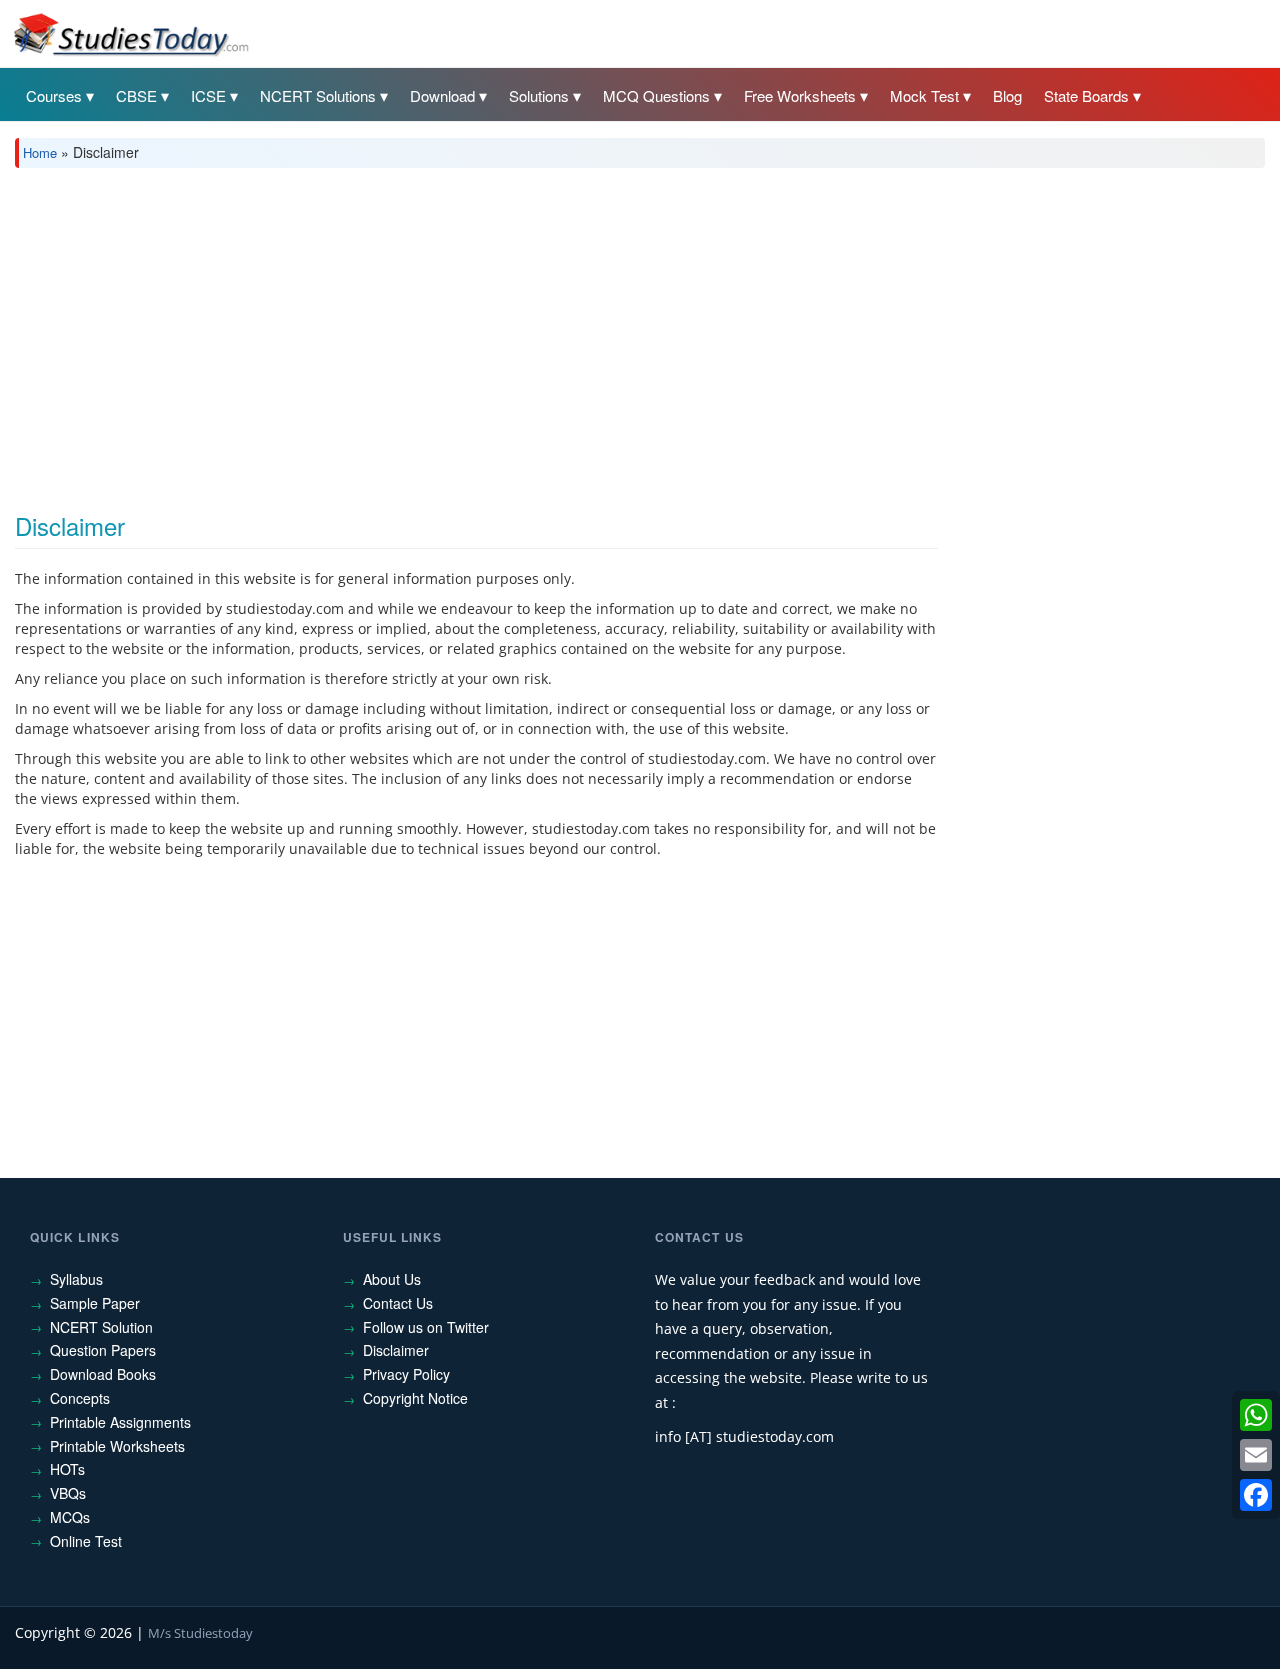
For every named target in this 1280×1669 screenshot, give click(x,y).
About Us (392, 1279)
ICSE (208, 95)
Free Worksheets (800, 95)
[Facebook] (1256, 1495)
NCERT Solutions (318, 95)
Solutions (539, 95)
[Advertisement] (615, 333)
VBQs (68, 1493)
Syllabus (76, 1279)
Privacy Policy (406, 1374)
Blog (1007, 95)
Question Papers (103, 1350)
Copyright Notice (415, 1398)
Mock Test (924, 95)
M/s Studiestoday (200, 1633)
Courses (54, 95)
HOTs (67, 1469)
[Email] (1256, 1455)
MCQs (70, 1517)
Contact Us (398, 1303)
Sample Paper (95, 1303)
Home (40, 152)
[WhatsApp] (1256, 1415)
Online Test (86, 1541)
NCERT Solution (101, 1327)
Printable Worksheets (117, 1446)
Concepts (80, 1398)
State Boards (1086, 95)
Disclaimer (396, 1350)
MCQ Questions (656, 95)
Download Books (103, 1374)
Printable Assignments (120, 1422)
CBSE (136, 95)
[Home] (130, 33)
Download (442, 95)
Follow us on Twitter (426, 1327)
